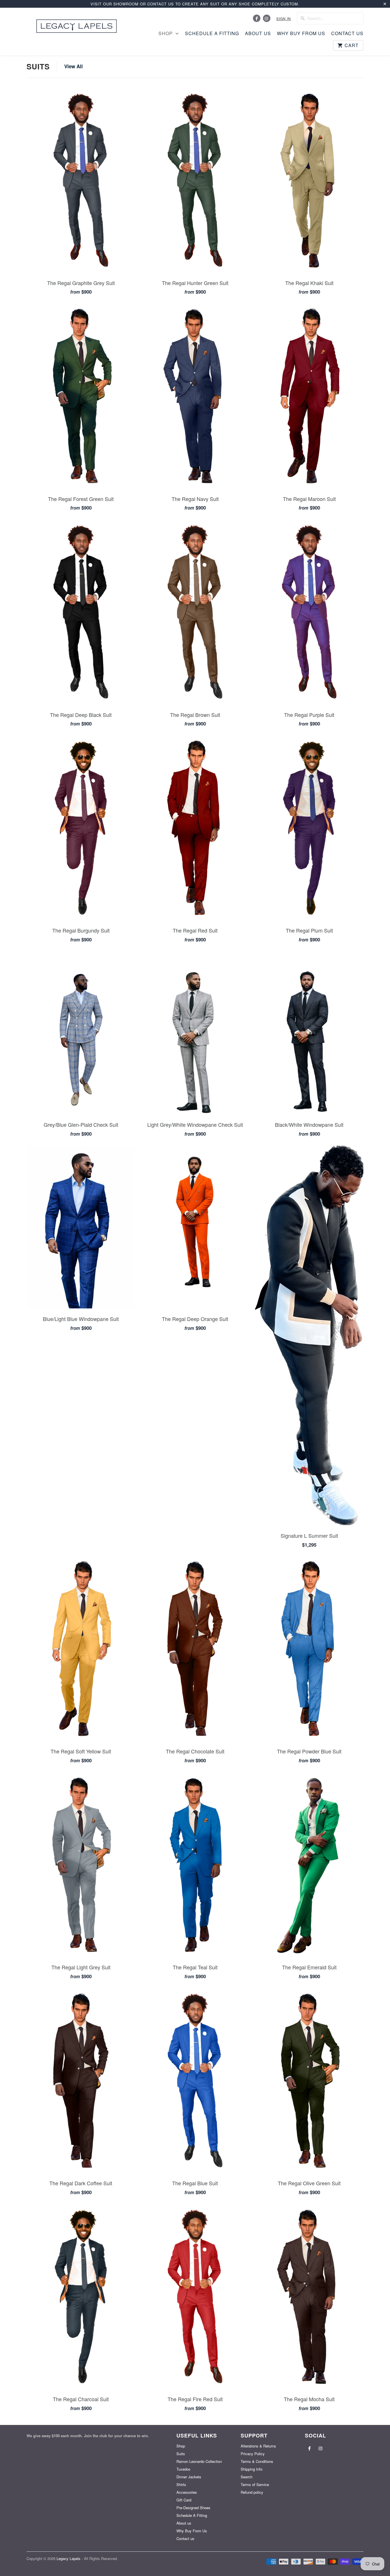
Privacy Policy (253, 2454)
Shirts (181, 2484)
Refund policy (252, 2492)
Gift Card (184, 2500)
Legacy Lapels (69, 2558)
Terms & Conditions (257, 2461)
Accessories (187, 2492)
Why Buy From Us (301, 33)
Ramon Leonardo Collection (199, 2461)
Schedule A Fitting (212, 33)
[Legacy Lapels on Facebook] (257, 18)
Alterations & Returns (258, 2446)
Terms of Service (255, 2484)
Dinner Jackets (189, 2477)
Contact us (347, 33)
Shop (166, 33)
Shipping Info (252, 2469)
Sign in (284, 18)
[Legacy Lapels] (77, 25)
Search (247, 2477)
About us (258, 33)
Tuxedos (183, 2469)
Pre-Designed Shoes (193, 2508)
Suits (38, 66)
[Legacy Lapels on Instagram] (267, 18)
